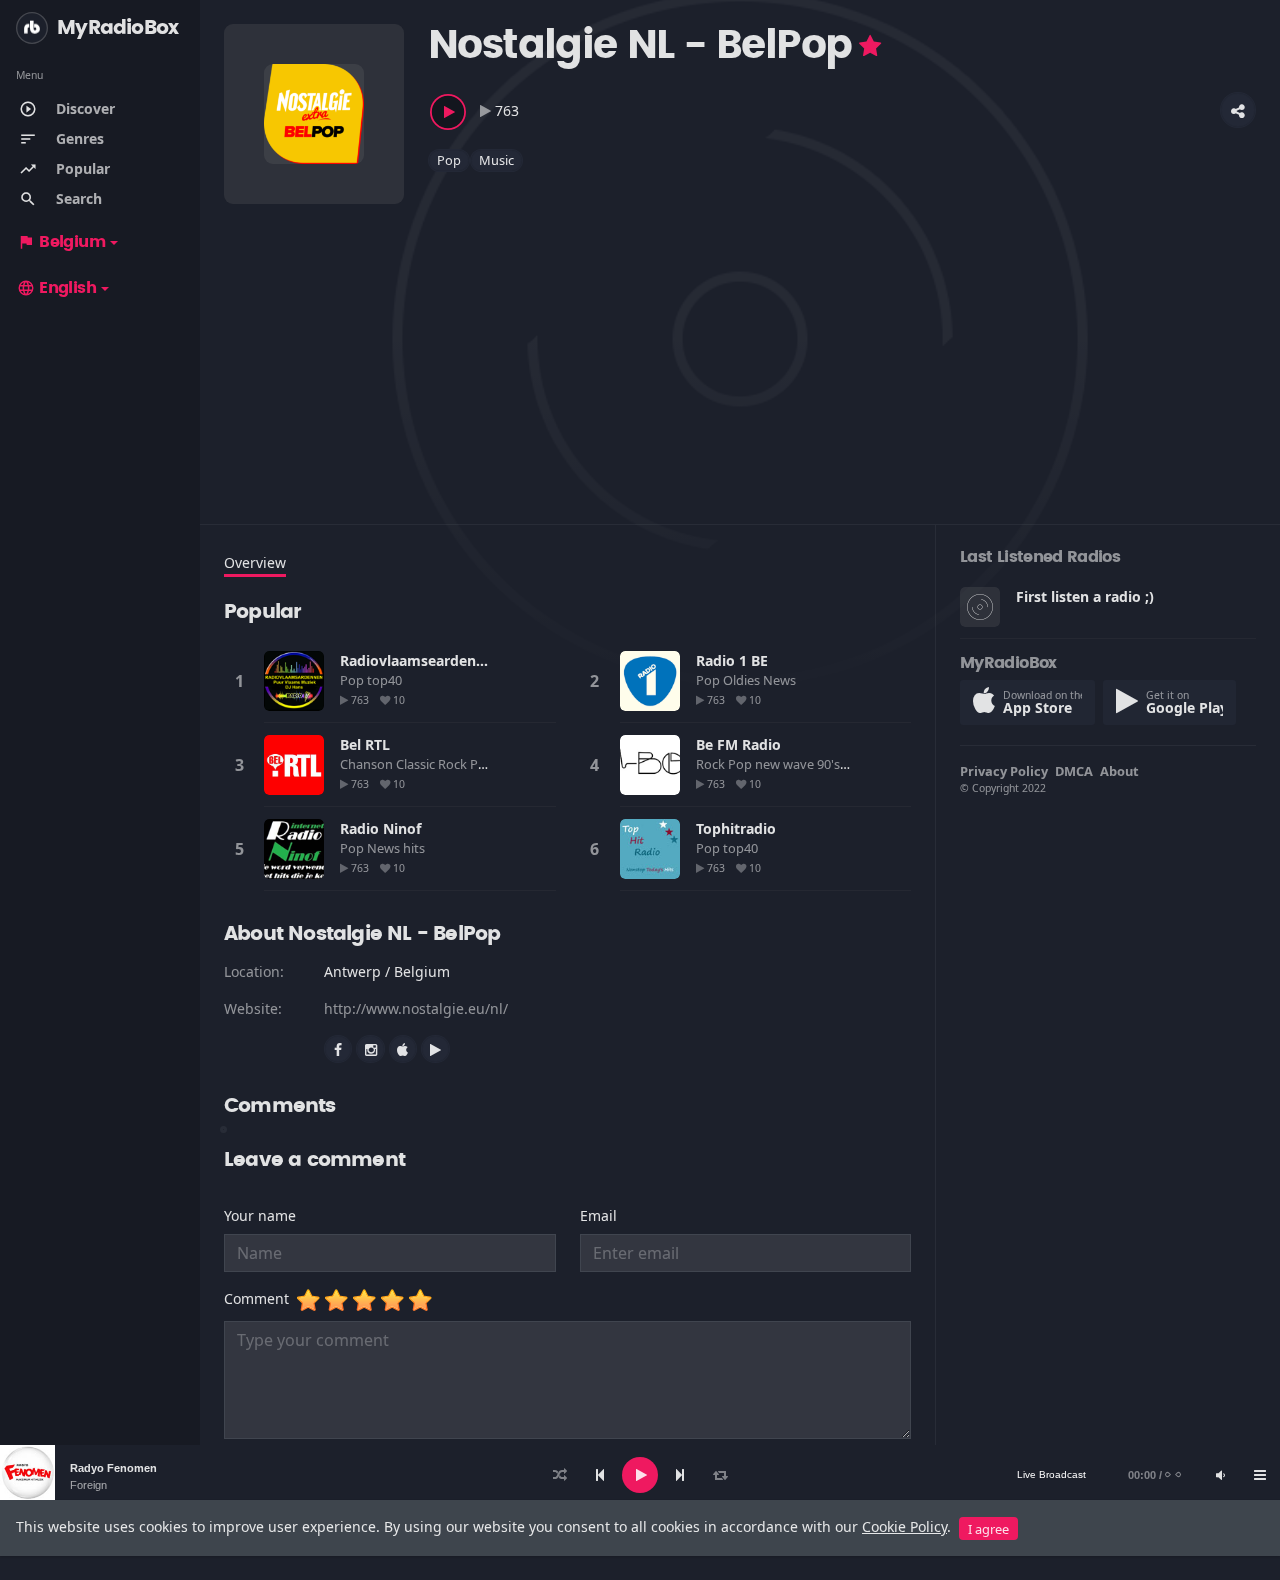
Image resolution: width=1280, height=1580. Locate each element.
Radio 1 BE (732, 660)
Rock (712, 764)
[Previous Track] (600, 1475)
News (781, 680)
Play (294, 681)
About (1119, 771)
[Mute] (1220, 1475)
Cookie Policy (904, 1526)
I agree (988, 1529)
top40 (386, 680)
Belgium (61, 242)
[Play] (640, 1475)
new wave (786, 764)
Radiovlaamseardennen (421, 660)
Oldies (743, 680)
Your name (260, 1215)
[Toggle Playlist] (1260, 1475)
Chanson (368, 764)
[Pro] (870, 46)
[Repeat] (720, 1475)
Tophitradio (736, 828)
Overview (255, 562)
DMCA (1074, 771)
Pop (449, 160)
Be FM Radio (738, 744)
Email (598, 1215)
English (56, 288)
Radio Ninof (380, 828)
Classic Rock (433, 764)
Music (496, 160)
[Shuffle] (560, 1475)
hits (415, 848)
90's (830, 764)
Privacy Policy (1004, 771)
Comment (260, 1298)
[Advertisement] (740, 344)
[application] (640, 1475)
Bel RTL (365, 744)
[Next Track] (680, 1475)
